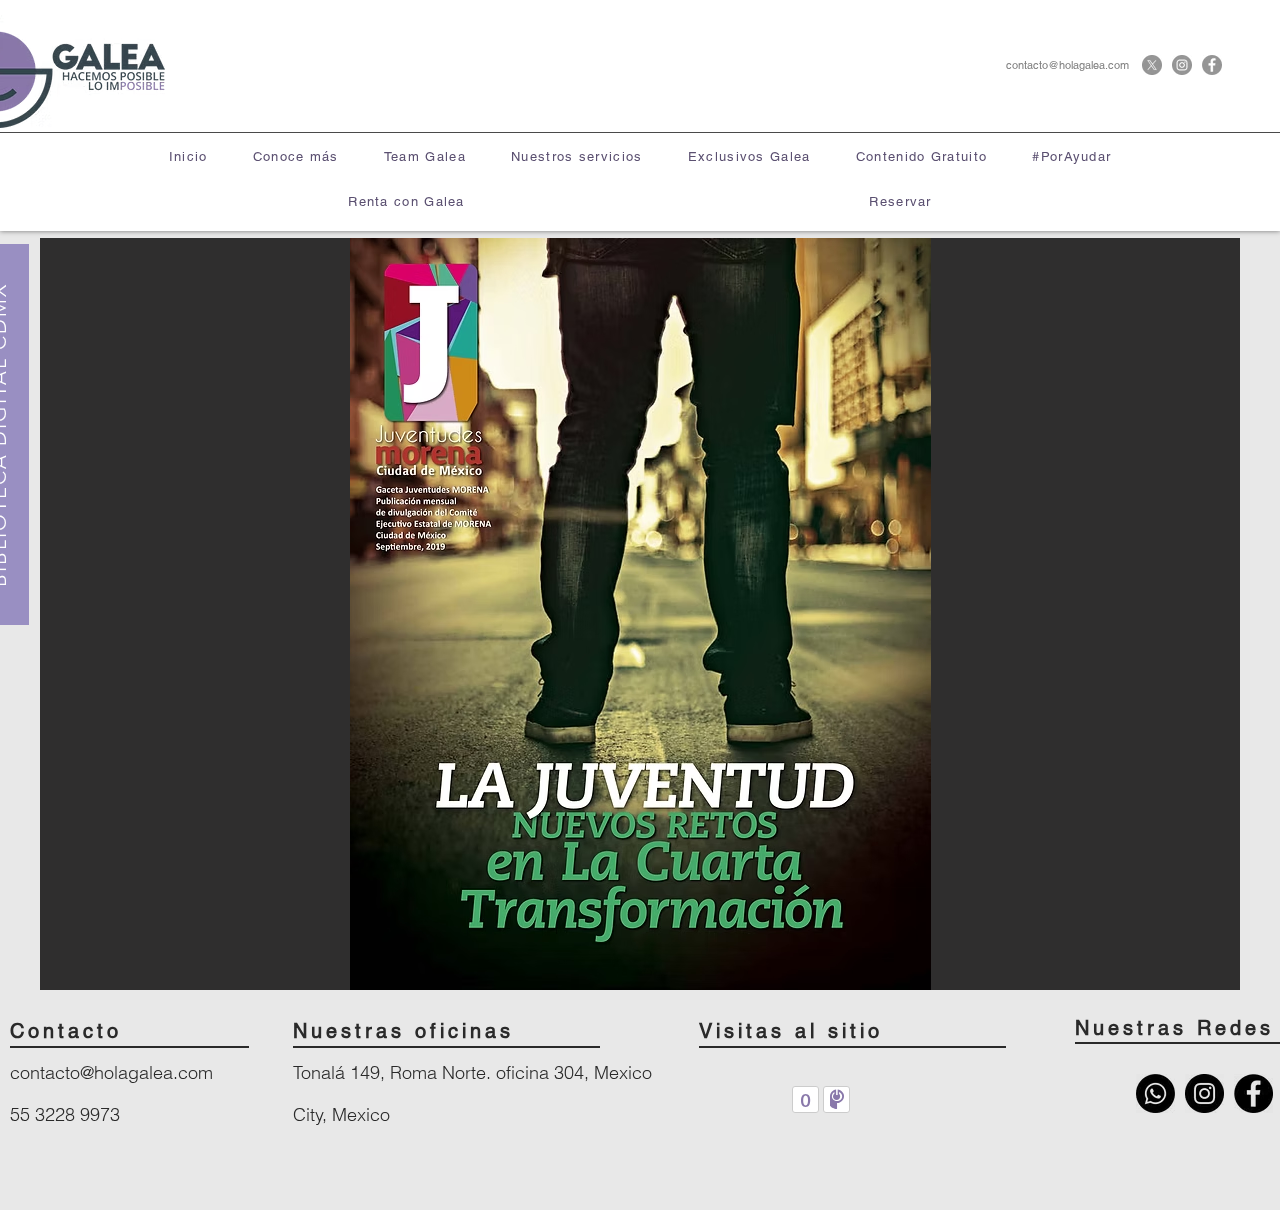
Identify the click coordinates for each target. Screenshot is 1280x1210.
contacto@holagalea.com (1067, 65)
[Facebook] (1212, 65)
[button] (576, 157)
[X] (1152, 65)
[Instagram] (1182, 65)
